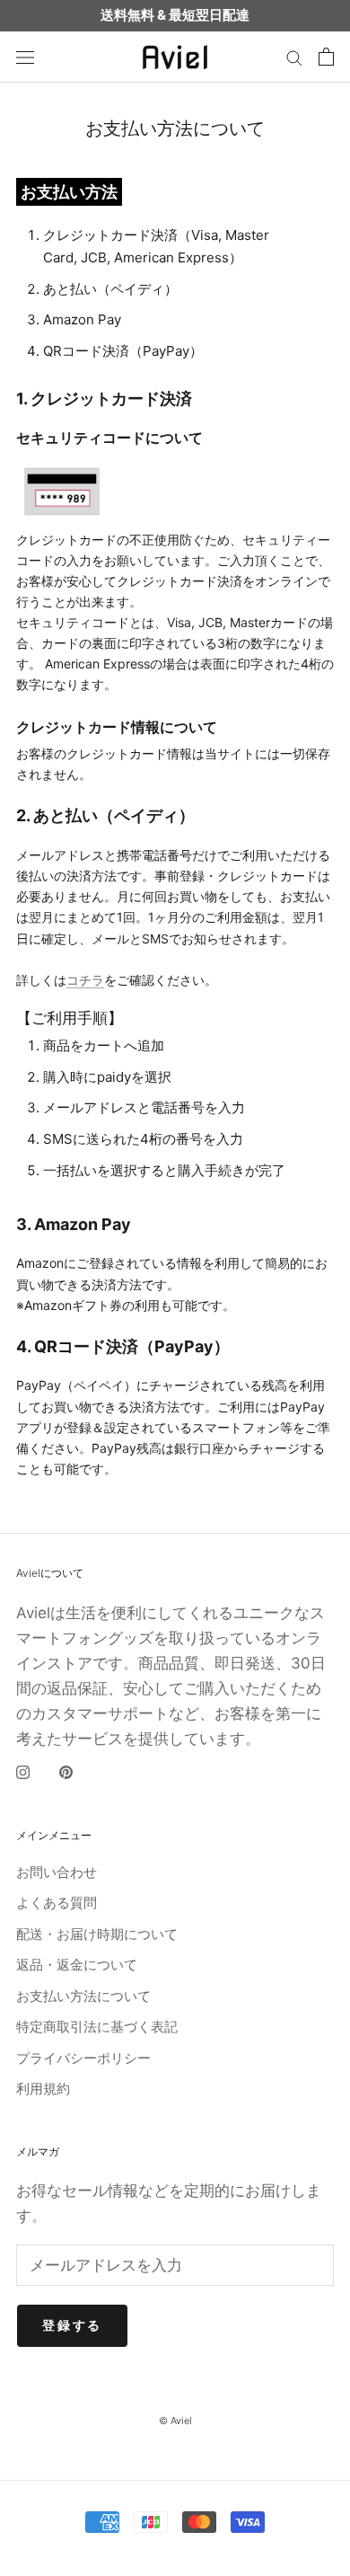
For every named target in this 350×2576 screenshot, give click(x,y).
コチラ (85, 980)
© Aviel (175, 2421)
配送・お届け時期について (97, 1934)
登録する (72, 2325)
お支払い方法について (83, 1996)
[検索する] (294, 57)
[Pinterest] (66, 1772)
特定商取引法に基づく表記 (97, 2027)
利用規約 (43, 2089)
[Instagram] (23, 1772)
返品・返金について (77, 1965)
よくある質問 (57, 1903)
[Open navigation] (25, 57)
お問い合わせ (57, 1872)
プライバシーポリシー (83, 2058)
